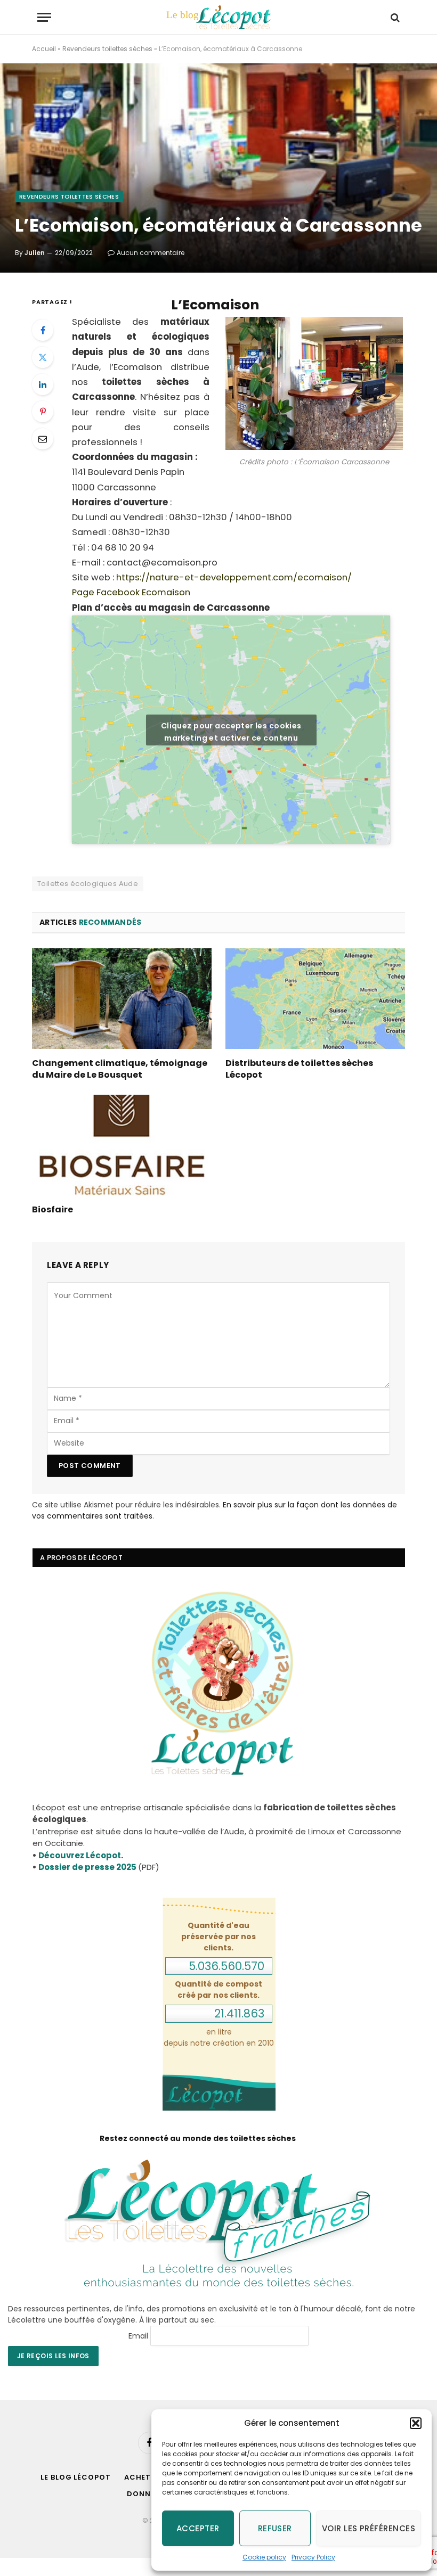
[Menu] (44, 17)
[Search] (394, 17)
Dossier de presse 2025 (87, 1867)
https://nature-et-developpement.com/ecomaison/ (233, 577)
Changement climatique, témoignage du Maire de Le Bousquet (120, 1069)
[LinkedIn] (43, 384)
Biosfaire (52, 1210)
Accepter (198, 2528)
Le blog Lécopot (76, 2477)
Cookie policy (264, 2557)
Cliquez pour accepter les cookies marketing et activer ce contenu (231, 732)
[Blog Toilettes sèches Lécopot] (218, 17)
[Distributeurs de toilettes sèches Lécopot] (315, 999)
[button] (416, 2423)
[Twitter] (43, 357)
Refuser (275, 2528)
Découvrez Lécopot (80, 1855)
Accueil (44, 49)
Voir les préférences (369, 2528)
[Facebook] (43, 330)
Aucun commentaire (151, 253)
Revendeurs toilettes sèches (107, 49)
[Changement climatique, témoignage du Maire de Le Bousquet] (122, 999)
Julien (35, 253)
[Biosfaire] (122, 1145)
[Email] (43, 439)
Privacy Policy (313, 2557)
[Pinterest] (43, 412)
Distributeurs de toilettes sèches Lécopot (299, 1069)
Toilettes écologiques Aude (88, 884)
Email (138, 2336)
